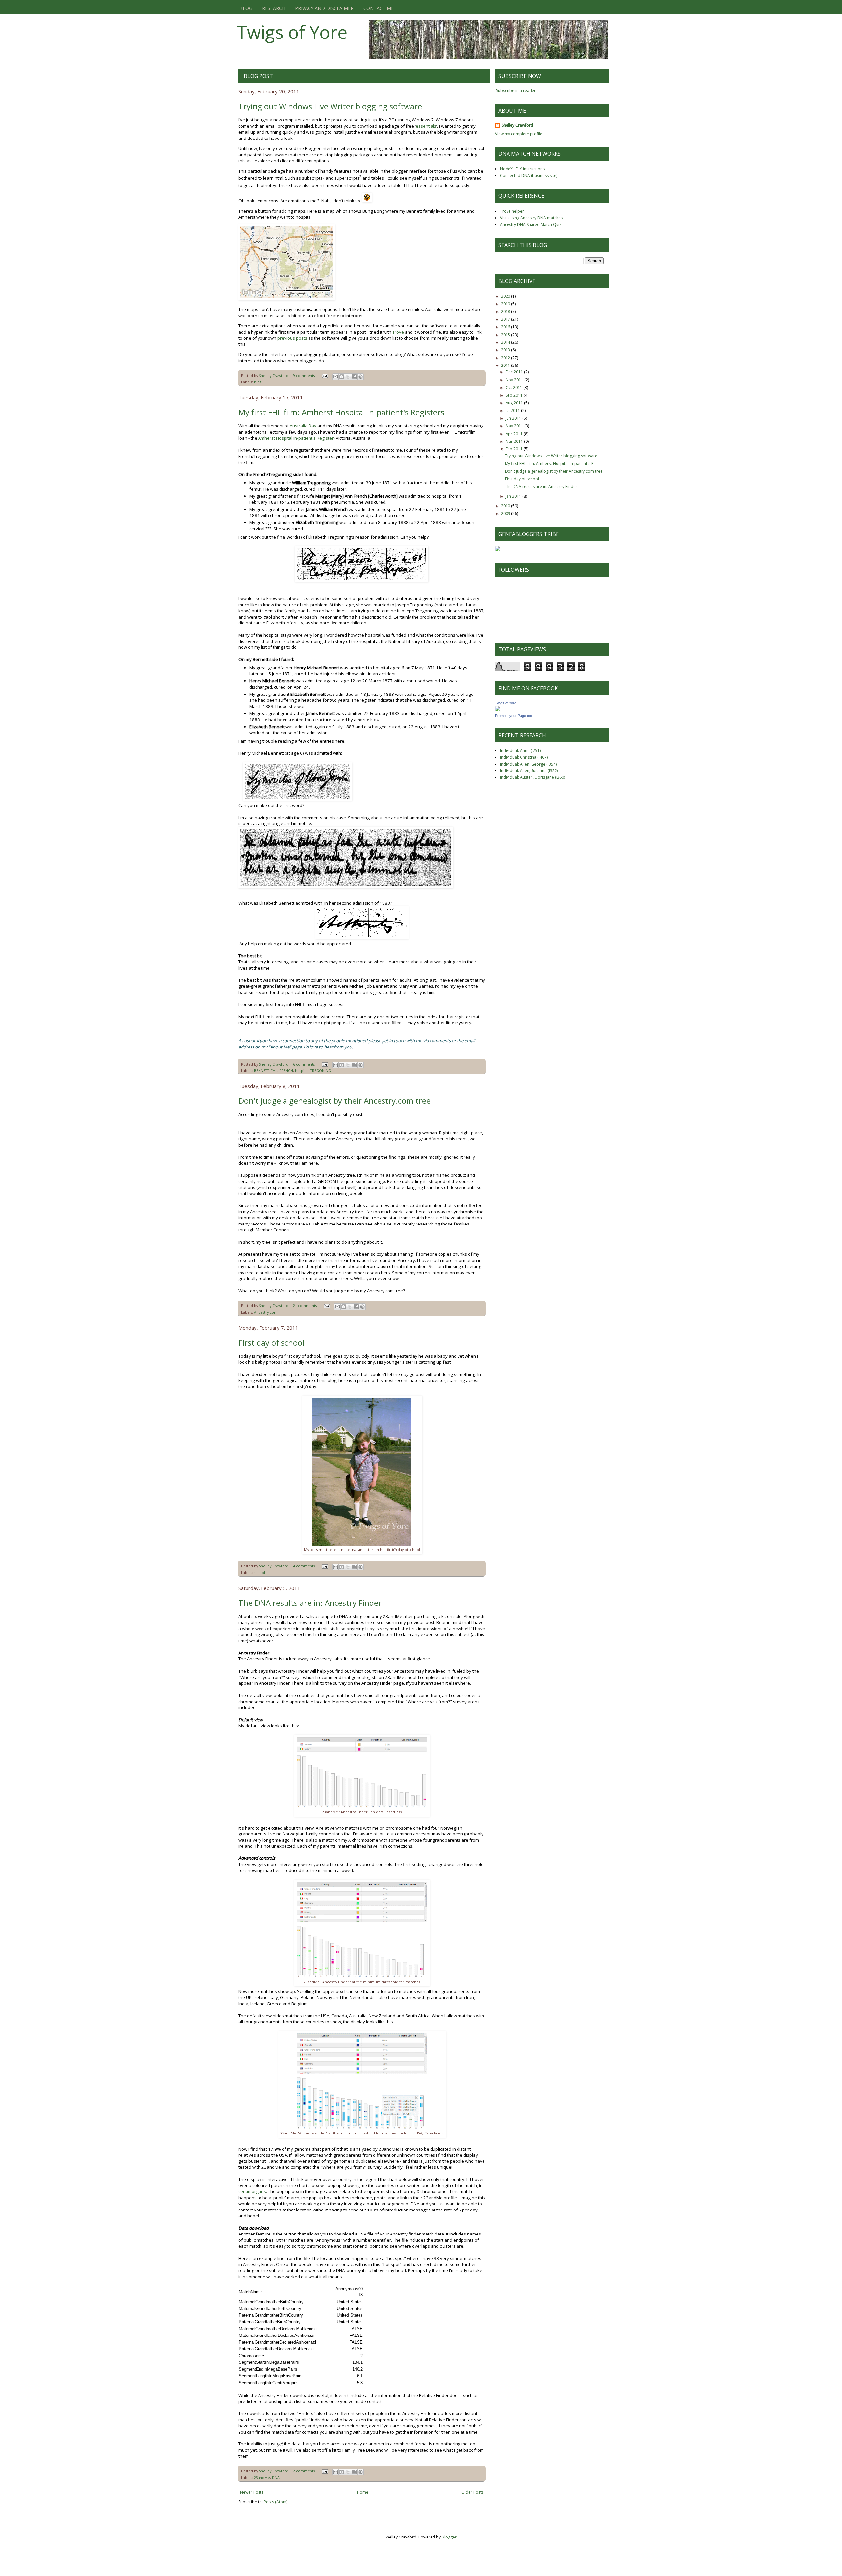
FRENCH (286, 1070)
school (260, 1572)
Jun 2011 (514, 418)
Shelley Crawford (517, 125)
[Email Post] (325, 376)
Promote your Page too (513, 716)
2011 (506, 365)
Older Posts (472, 2492)
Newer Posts (252, 2492)
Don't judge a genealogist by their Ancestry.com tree (334, 1101)
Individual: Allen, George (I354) (528, 764)
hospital (302, 1070)
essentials (426, 126)
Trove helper (512, 211)
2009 (506, 513)
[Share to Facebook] (354, 377)
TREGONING (321, 1070)
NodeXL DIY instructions (522, 169)
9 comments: (305, 376)
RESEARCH (274, 8)
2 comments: (305, 2471)
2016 (506, 327)
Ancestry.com (266, 1312)
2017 (506, 319)
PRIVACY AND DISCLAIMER (324, 8)
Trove (398, 332)
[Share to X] (348, 377)
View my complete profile (519, 134)
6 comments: (305, 1064)
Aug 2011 (515, 403)
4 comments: (305, 1566)
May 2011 (515, 426)
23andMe (262, 2477)
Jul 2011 (513, 410)
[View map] (287, 299)
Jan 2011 (514, 496)
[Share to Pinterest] (360, 377)
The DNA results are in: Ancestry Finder (310, 1603)
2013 (506, 350)
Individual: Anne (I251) (520, 751)
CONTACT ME (379, 8)
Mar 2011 (515, 441)
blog (258, 382)
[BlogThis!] (342, 377)
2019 (506, 304)
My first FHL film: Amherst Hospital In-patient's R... (551, 463)
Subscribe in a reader (516, 91)
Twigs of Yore (292, 32)
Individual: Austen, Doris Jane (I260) (532, 777)
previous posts (292, 338)
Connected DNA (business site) (529, 176)
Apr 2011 (515, 434)
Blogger (449, 2537)
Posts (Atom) (276, 2502)
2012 (506, 358)
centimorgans (252, 2191)
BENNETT (261, 1070)
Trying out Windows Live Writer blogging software (330, 106)
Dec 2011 (515, 372)
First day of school (271, 1342)
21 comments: (306, 1306)
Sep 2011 (515, 395)
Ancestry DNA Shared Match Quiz (531, 225)
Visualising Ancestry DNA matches (531, 218)
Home (363, 2492)
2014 (506, 342)
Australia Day (303, 426)
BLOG (246, 8)
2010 (506, 506)
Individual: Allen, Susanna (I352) (529, 771)
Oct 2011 (514, 387)
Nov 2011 (515, 380)
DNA (276, 2477)
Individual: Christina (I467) (524, 757)
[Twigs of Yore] (498, 710)
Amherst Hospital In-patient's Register (296, 438)
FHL (274, 1070)
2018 (506, 311)
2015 (506, 335)
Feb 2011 (515, 449)
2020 (506, 296)
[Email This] (335, 377)
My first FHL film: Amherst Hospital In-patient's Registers (341, 412)
